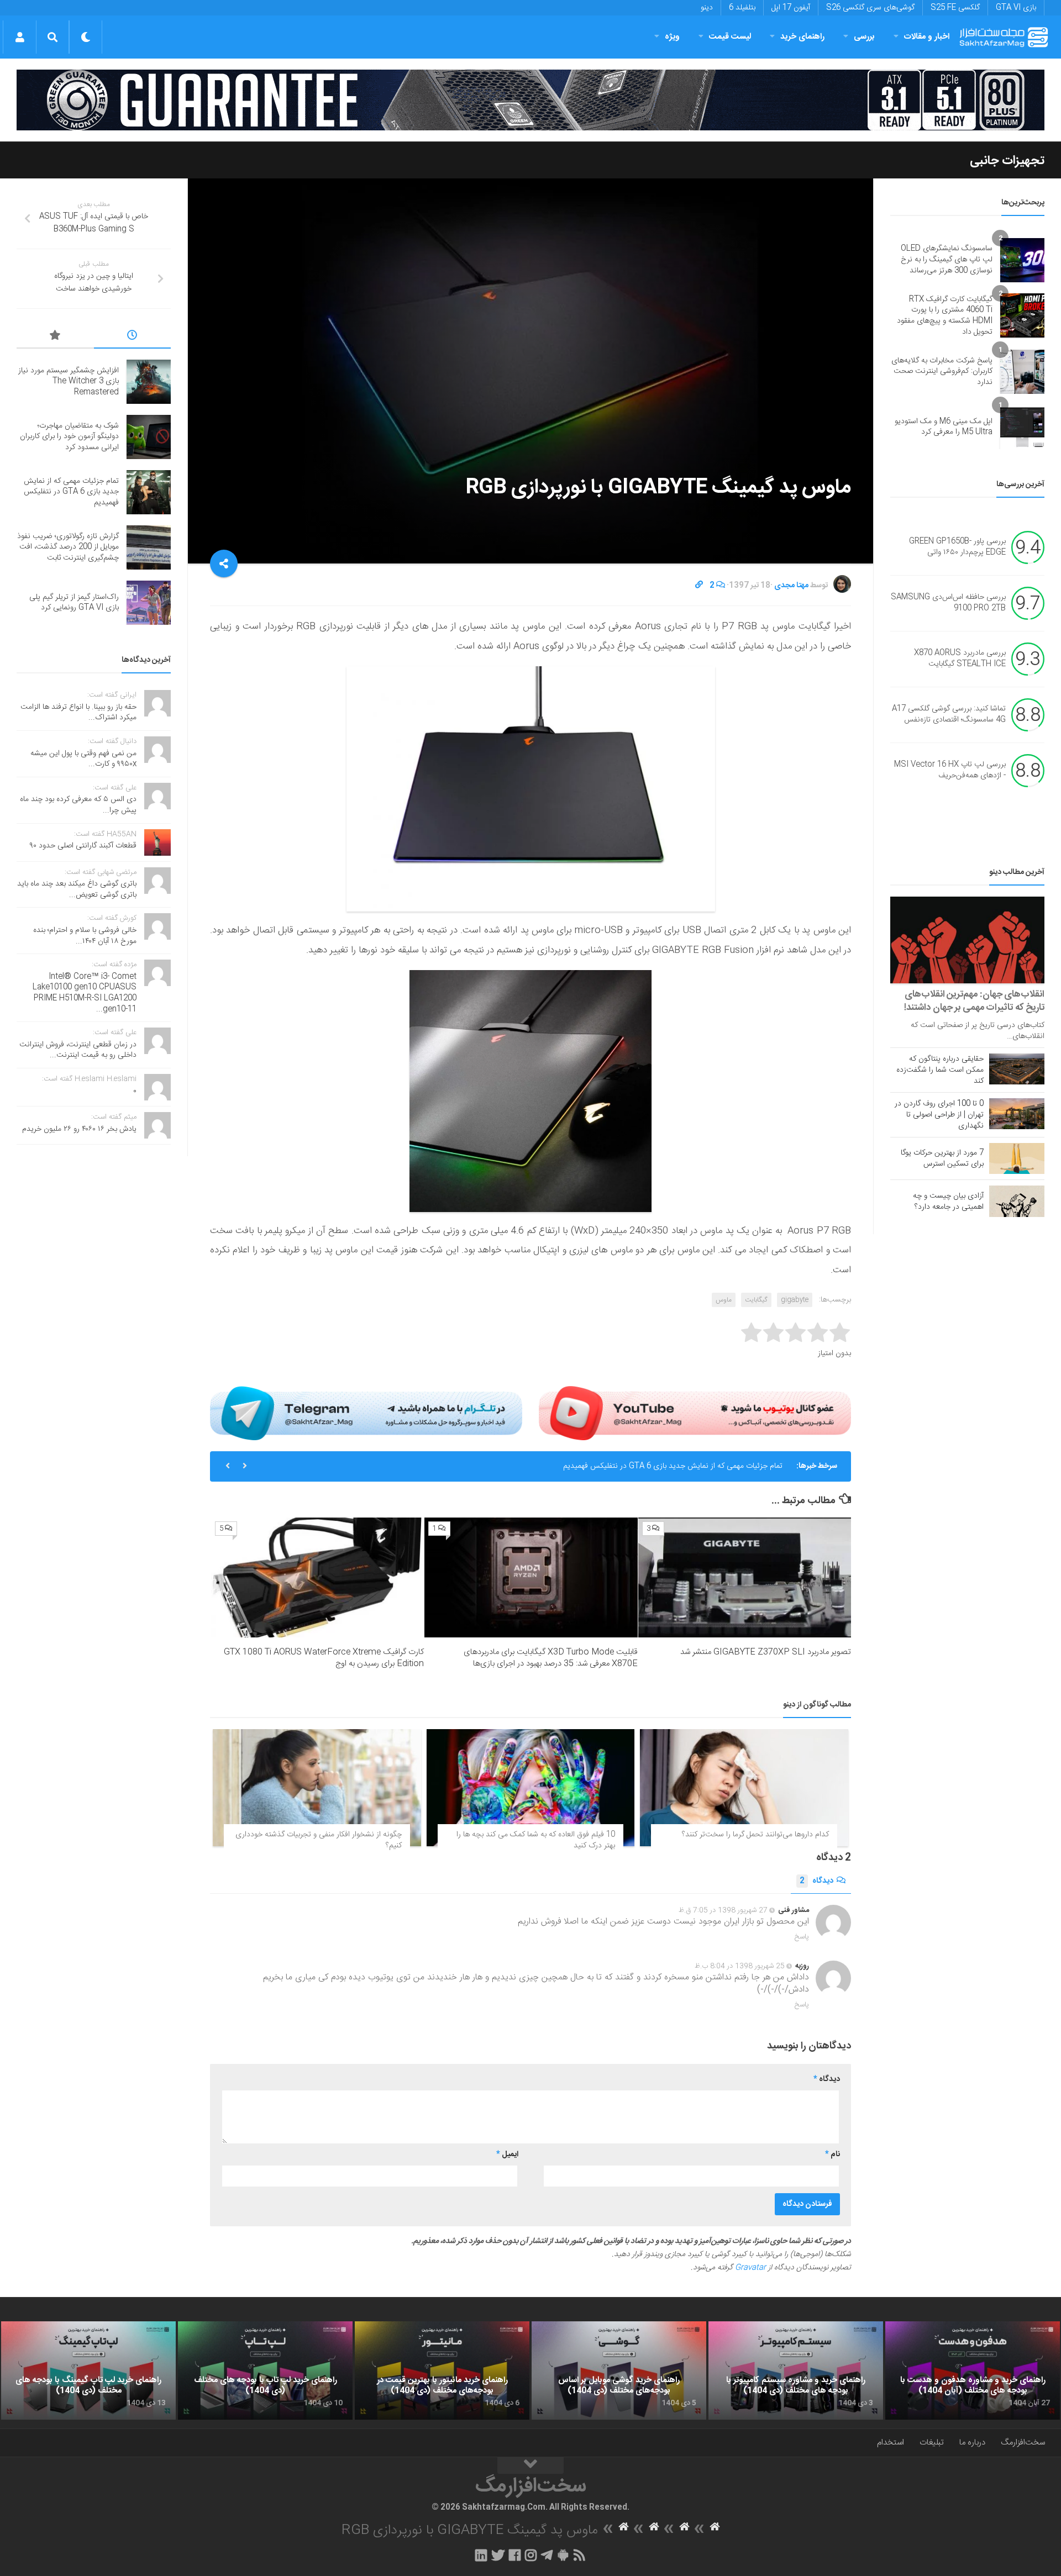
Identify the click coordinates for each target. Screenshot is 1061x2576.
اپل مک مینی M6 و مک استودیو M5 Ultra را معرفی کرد (944, 427)
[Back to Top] (530, 2466)
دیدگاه (816, 1881)
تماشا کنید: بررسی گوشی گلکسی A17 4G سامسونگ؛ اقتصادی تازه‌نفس (949, 715)
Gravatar (750, 2268)
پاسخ (802, 1937)
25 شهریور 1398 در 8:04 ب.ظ (740, 1966)
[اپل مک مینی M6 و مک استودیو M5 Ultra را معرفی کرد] (1022, 427)
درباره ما (972, 2443)
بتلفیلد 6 (742, 8)
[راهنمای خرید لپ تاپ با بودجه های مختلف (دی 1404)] (265, 2370)
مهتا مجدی (791, 586)
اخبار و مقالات (927, 37)
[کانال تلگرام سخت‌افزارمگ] (547, 2555)
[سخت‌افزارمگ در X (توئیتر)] (498, 2555)
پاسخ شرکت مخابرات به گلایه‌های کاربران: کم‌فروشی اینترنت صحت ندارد (942, 372)
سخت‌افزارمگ (1023, 2443)
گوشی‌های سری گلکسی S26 (870, 8)
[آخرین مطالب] (133, 337)
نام (832, 2154)
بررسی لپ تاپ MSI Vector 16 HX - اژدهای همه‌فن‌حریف (950, 771)
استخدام (891, 2443)
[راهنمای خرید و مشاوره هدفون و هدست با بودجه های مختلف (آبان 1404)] (973, 2370)
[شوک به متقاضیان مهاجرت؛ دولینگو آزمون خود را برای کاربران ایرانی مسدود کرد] (149, 437)
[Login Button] (20, 37)
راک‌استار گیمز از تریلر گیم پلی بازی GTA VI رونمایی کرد (74, 603)
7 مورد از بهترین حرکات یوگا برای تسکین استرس (942, 1158)
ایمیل (507, 2154)
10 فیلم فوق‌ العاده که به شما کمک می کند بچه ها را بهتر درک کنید (536, 1840)
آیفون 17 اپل (791, 8)
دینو (707, 8)
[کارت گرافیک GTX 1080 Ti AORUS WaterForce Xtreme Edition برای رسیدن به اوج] (317, 1577)
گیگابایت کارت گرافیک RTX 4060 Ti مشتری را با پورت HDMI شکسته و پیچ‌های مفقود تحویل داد (945, 316)
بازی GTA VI (1016, 8)
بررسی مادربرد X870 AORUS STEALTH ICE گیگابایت (960, 659)
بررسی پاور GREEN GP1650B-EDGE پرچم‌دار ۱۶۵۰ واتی (957, 547)
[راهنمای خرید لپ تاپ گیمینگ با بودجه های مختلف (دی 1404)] (88, 2370)
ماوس (724, 1300)
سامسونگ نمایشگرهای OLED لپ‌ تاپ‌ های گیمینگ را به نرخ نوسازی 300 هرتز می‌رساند (947, 259)
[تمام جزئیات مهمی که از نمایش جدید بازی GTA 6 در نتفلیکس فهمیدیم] (149, 492)
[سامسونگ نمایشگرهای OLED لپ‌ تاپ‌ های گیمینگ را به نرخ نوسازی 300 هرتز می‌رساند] (1022, 260)
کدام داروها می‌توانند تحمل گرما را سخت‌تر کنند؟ (755, 1835)
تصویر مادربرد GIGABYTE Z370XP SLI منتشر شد (766, 1652)
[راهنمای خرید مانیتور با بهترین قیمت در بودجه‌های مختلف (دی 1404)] (442, 2370)
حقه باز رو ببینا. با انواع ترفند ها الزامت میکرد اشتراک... (78, 713)
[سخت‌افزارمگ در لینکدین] (481, 2555)
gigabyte (795, 1300)
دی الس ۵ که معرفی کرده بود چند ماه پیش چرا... (78, 805)
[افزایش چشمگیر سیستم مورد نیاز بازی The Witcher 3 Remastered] (149, 382)
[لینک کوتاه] (699, 586)
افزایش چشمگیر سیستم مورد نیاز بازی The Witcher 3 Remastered (69, 381)
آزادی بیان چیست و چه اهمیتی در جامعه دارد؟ (948, 1202)
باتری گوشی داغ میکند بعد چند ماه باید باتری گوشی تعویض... (77, 889)
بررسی (864, 37)
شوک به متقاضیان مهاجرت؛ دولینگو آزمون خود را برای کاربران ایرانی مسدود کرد (69, 437)
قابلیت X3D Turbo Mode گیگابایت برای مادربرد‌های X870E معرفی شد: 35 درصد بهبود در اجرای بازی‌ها (551, 1658)
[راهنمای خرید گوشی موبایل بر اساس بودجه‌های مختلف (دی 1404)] (619, 2370)
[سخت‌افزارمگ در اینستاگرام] (531, 2555)
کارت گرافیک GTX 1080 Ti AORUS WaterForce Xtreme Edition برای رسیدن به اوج (324, 1658)
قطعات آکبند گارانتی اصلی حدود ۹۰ (83, 846)
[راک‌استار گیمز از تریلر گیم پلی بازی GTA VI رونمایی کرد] (149, 603)
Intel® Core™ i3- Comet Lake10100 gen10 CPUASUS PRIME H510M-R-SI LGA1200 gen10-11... (85, 993)
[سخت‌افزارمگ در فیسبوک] (515, 2555)
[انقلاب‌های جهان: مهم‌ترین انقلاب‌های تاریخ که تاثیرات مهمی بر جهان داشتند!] (967, 940)
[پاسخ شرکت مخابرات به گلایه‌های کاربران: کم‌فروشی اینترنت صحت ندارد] (1022, 372)
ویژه (672, 37)
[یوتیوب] (695, 1413)
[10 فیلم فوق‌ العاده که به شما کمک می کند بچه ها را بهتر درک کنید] (531, 1788)
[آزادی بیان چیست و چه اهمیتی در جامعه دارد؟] (1017, 1201)
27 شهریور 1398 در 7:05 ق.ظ (723, 1910)
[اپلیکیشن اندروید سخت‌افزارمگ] (563, 2555)
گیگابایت (756, 1300)
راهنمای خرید (802, 37)
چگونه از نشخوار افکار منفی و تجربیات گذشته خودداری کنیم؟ (319, 1840)
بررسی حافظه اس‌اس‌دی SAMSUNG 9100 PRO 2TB (948, 603)
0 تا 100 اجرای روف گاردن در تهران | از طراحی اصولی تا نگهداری (939, 1115)
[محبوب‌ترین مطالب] (55, 337)
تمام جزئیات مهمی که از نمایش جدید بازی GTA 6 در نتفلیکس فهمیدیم (673, 1466)
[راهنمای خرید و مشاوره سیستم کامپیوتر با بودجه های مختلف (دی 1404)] (796, 2370)
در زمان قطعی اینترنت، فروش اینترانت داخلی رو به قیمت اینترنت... (78, 1050)
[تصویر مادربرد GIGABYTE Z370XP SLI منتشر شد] (745, 1577)
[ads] (530, 100)
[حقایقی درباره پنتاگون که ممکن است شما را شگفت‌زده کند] (1017, 1069)
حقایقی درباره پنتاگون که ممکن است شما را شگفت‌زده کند (940, 1070)
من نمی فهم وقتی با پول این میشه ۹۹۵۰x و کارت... (83, 759)
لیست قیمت (730, 37)
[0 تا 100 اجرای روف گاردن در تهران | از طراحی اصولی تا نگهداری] (1017, 1114)
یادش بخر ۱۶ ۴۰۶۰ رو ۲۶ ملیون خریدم (79, 1129)
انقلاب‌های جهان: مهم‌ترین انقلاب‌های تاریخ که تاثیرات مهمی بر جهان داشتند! (974, 1001)
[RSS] (580, 2555)
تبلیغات (932, 2443)
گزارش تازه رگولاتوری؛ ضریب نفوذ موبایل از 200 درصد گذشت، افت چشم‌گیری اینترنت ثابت (68, 547)
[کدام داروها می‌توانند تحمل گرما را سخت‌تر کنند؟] (744, 1788)
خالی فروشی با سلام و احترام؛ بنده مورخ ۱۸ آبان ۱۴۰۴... (85, 936)
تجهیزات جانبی (1007, 161)
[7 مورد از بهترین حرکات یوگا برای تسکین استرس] (1017, 1158)
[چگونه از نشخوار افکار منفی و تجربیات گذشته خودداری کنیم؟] (317, 1788)
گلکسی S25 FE (955, 8)
